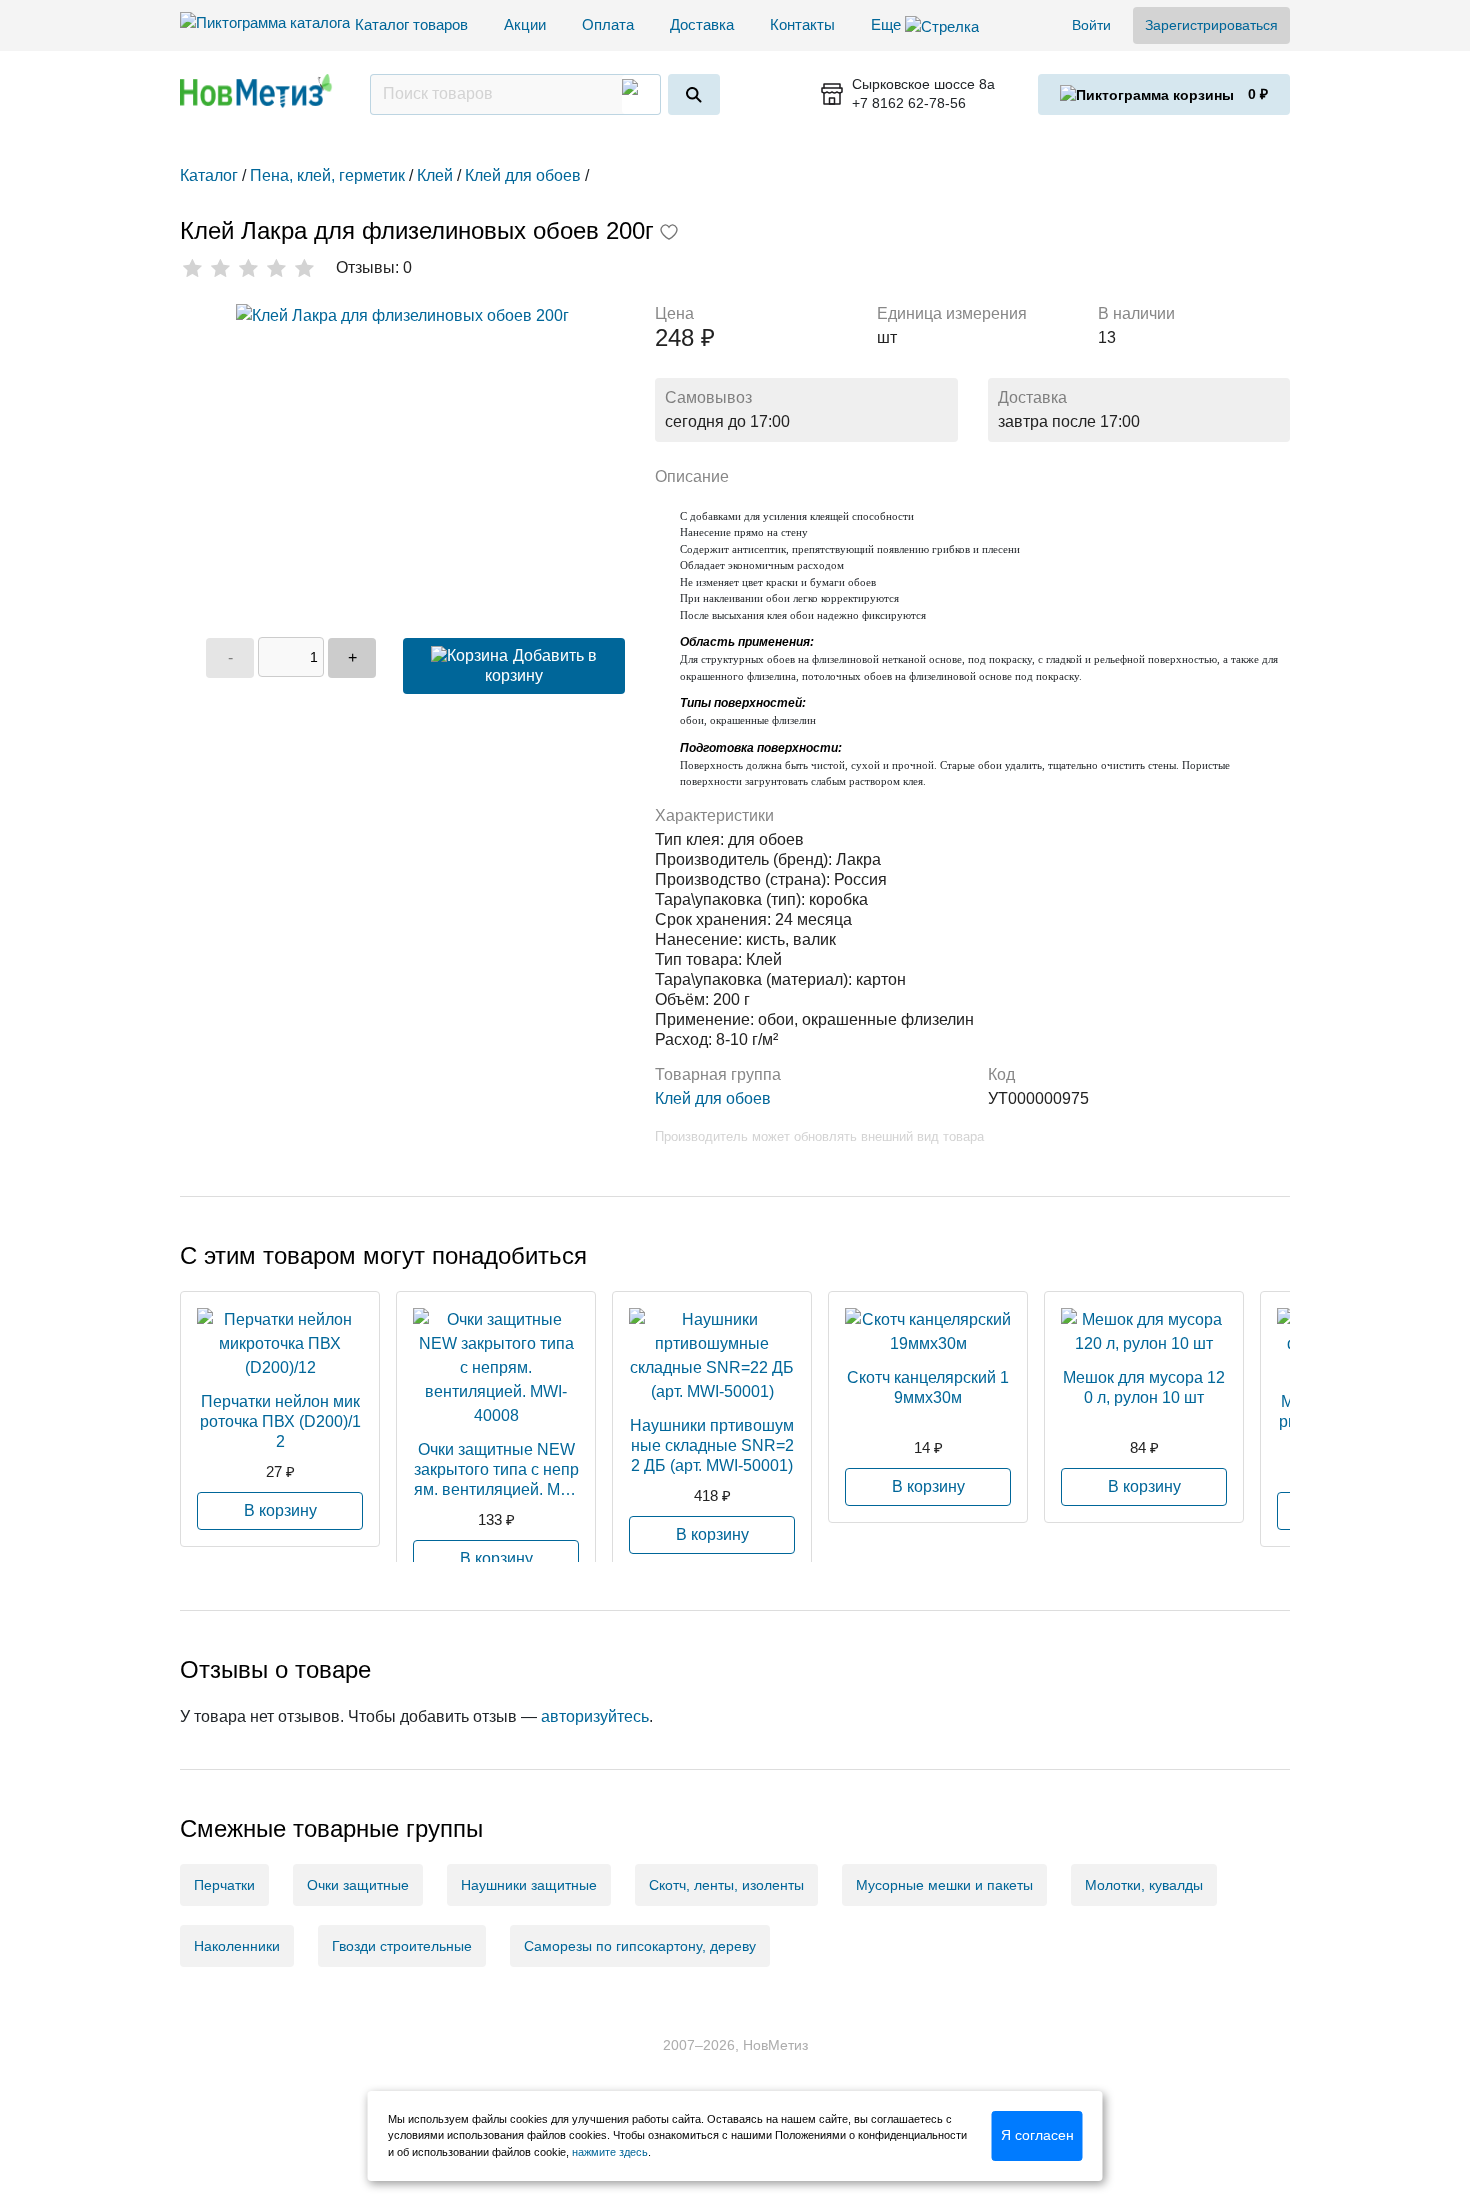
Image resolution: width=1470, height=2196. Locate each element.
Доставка (702, 24)
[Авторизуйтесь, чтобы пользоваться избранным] (669, 234)
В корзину (280, 1510)
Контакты (802, 24)
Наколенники (237, 1946)
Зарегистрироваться (1211, 25)
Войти (1091, 25)
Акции (525, 24)
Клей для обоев (713, 1098)
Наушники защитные (529, 1885)
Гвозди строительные (402, 1946)
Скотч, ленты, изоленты (726, 1885)
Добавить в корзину (541, 666)
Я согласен (1037, 2135)
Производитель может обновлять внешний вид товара (819, 1136)
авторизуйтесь (595, 1716)
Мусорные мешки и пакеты (944, 1885)
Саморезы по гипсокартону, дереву (640, 1946)
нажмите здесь (610, 2152)
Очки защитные (358, 1885)
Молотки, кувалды (1144, 1885)
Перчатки (224, 1885)
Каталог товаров (411, 24)
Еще (888, 24)
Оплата (608, 24)
